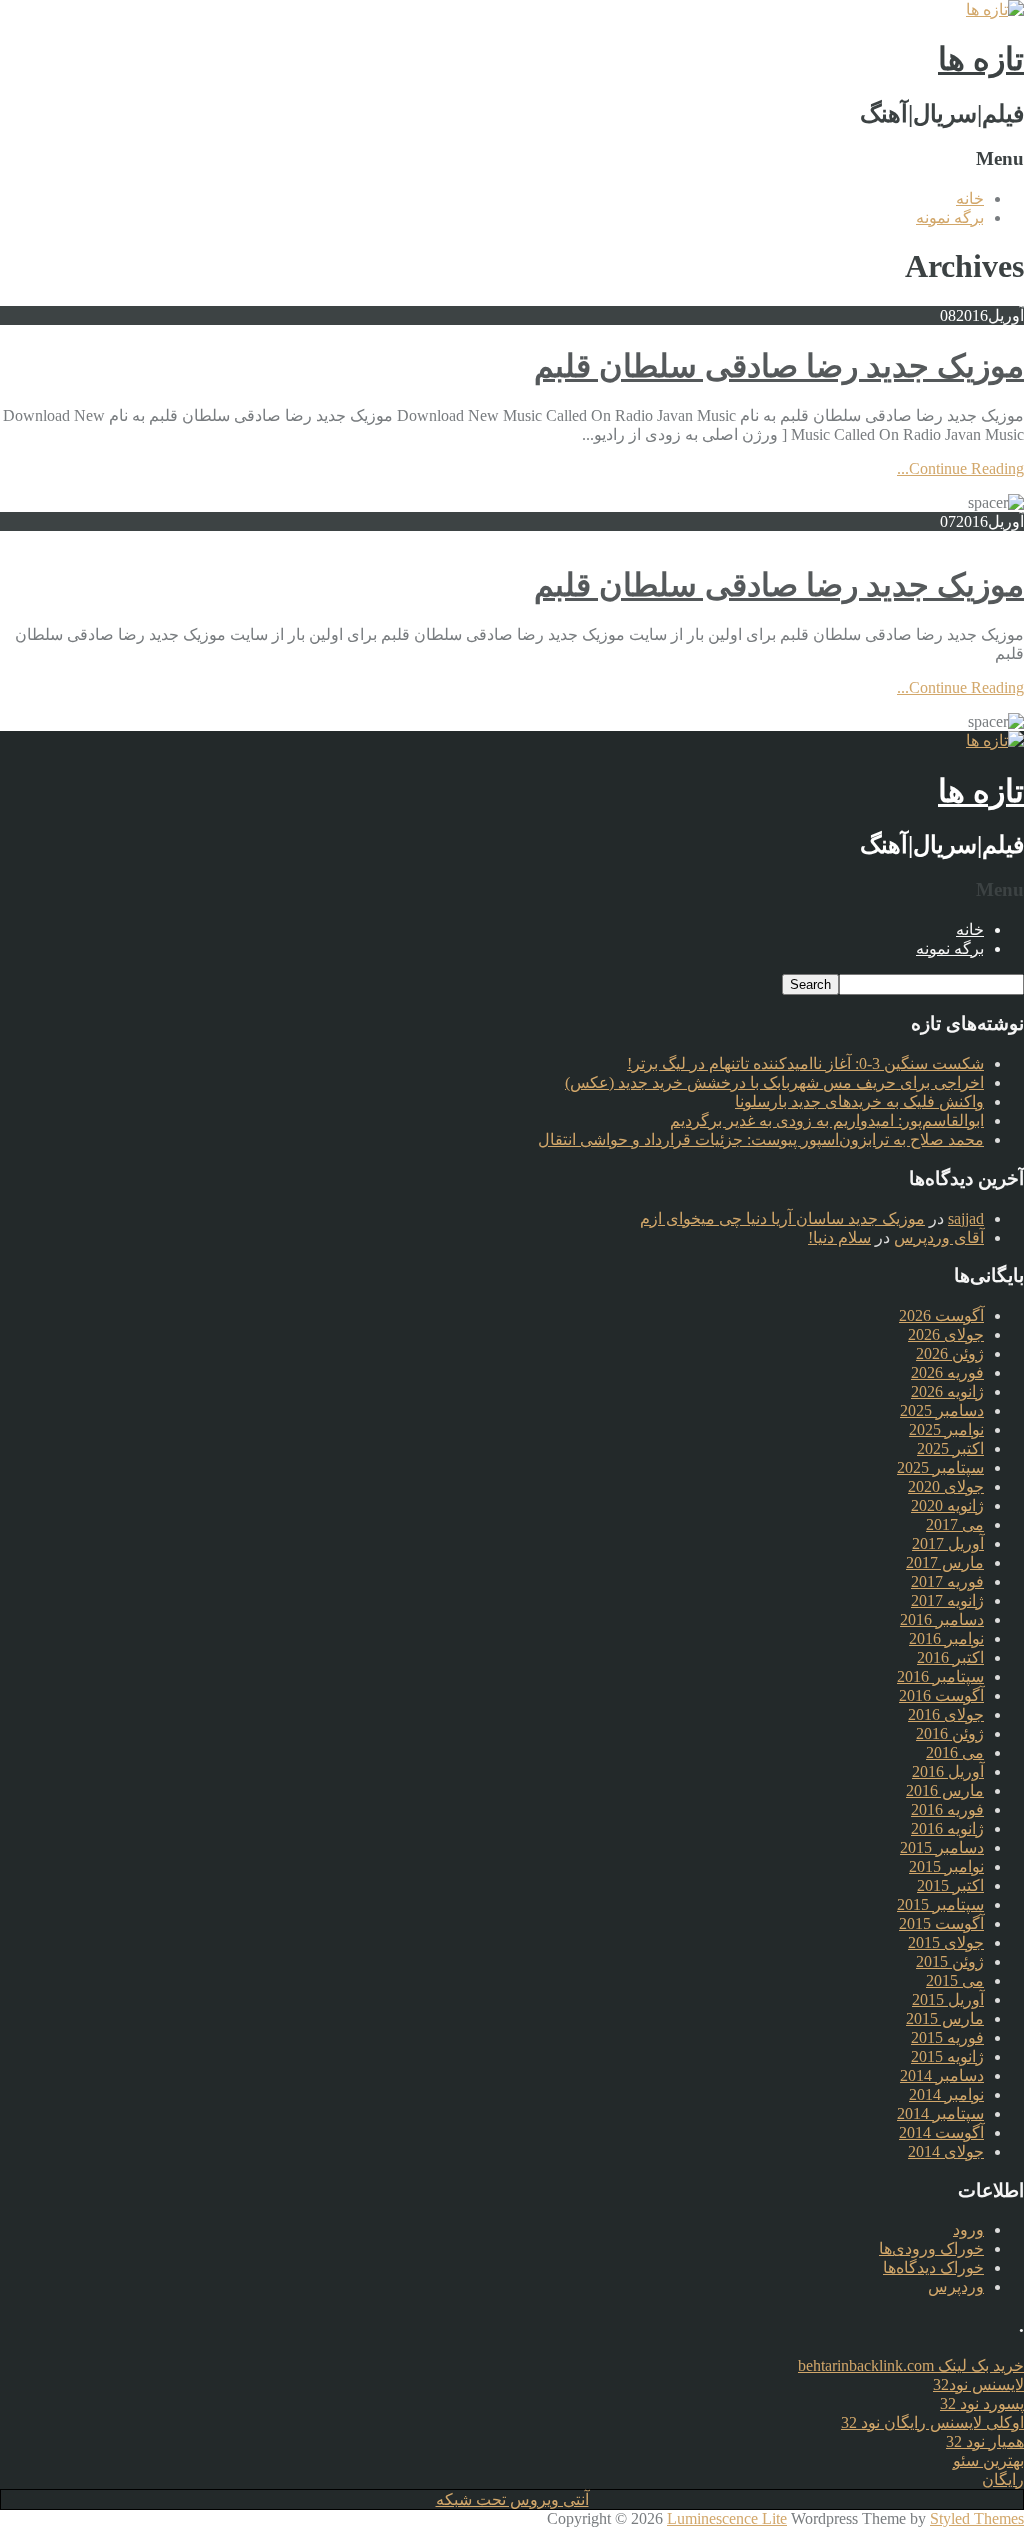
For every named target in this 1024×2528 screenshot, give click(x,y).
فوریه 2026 (947, 1372)
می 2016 (955, 1752)
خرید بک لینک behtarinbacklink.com (911, 2365)
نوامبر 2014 (946, 2094)
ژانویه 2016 (947, 1828)
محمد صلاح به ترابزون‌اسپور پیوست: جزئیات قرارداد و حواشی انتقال (761, 1139)
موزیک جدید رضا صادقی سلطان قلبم (779, 366)
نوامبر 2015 (946, 1866)
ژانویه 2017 (947, 1600)
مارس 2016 (945, 1790)
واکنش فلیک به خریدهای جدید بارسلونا (859, 1101)
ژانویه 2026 (947, 1391)
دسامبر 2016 (942, 1619)
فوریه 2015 (947, 2037)
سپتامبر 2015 (940, 1904)
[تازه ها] (995, 9)
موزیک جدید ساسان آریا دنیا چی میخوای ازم (782, 1218)
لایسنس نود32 (978, 2384)
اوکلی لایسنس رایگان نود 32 (932, 2422)
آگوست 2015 (941, 1923)
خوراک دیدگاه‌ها (933, 2267)
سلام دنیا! (839, 1237)
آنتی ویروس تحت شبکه (512, 2499)
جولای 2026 (946, 1334)
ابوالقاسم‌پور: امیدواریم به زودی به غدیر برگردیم (827, 1120)
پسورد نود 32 (982, 2403)
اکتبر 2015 (950, 1885)
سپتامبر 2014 (940, 2113)
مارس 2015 (945, 2018)
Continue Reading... (960, 468)
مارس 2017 (945, 1562)
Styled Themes (977, 2518)
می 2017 (955, 1524)
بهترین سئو (988, 2460)
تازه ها (981, 59)
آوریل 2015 (948, 1999)
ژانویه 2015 (947, 2056)
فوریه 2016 (947, 1809)
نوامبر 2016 (946, 1638)
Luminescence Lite (727, 2518)
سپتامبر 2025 (940, 1467)
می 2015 (955, 1980)
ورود (968, 2229)
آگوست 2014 (941, 2132)
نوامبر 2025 (946, 1429)
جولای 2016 (946, 1714)
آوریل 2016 (948, 1771)
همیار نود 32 (985, 2441)
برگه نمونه (950, 217)
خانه (970, 198)
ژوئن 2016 (950, 1733)
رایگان (1003, 2479)
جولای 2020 (946, 1486)
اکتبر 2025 (950, 1448)
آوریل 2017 (948, 1543)
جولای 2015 (946, 1942)
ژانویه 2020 (947, 1505)
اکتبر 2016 (950, 1657)
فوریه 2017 (947, 1581)
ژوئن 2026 (950, 1353)
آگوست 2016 (941, 1695)
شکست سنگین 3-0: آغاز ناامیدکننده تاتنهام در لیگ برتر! (805, 1063)
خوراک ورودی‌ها (931, 2248)
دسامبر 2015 (942, 1847)
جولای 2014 (946, 2151)
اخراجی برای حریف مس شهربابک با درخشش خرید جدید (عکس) (774, 1082)
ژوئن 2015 (950, 1961)
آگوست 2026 (941, 1315)
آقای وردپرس (939, 1237)
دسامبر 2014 (942, 2075)
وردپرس (956, 2286)
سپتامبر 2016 (940, 1676)
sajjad (966, 1218)
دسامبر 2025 (942, 1410)
